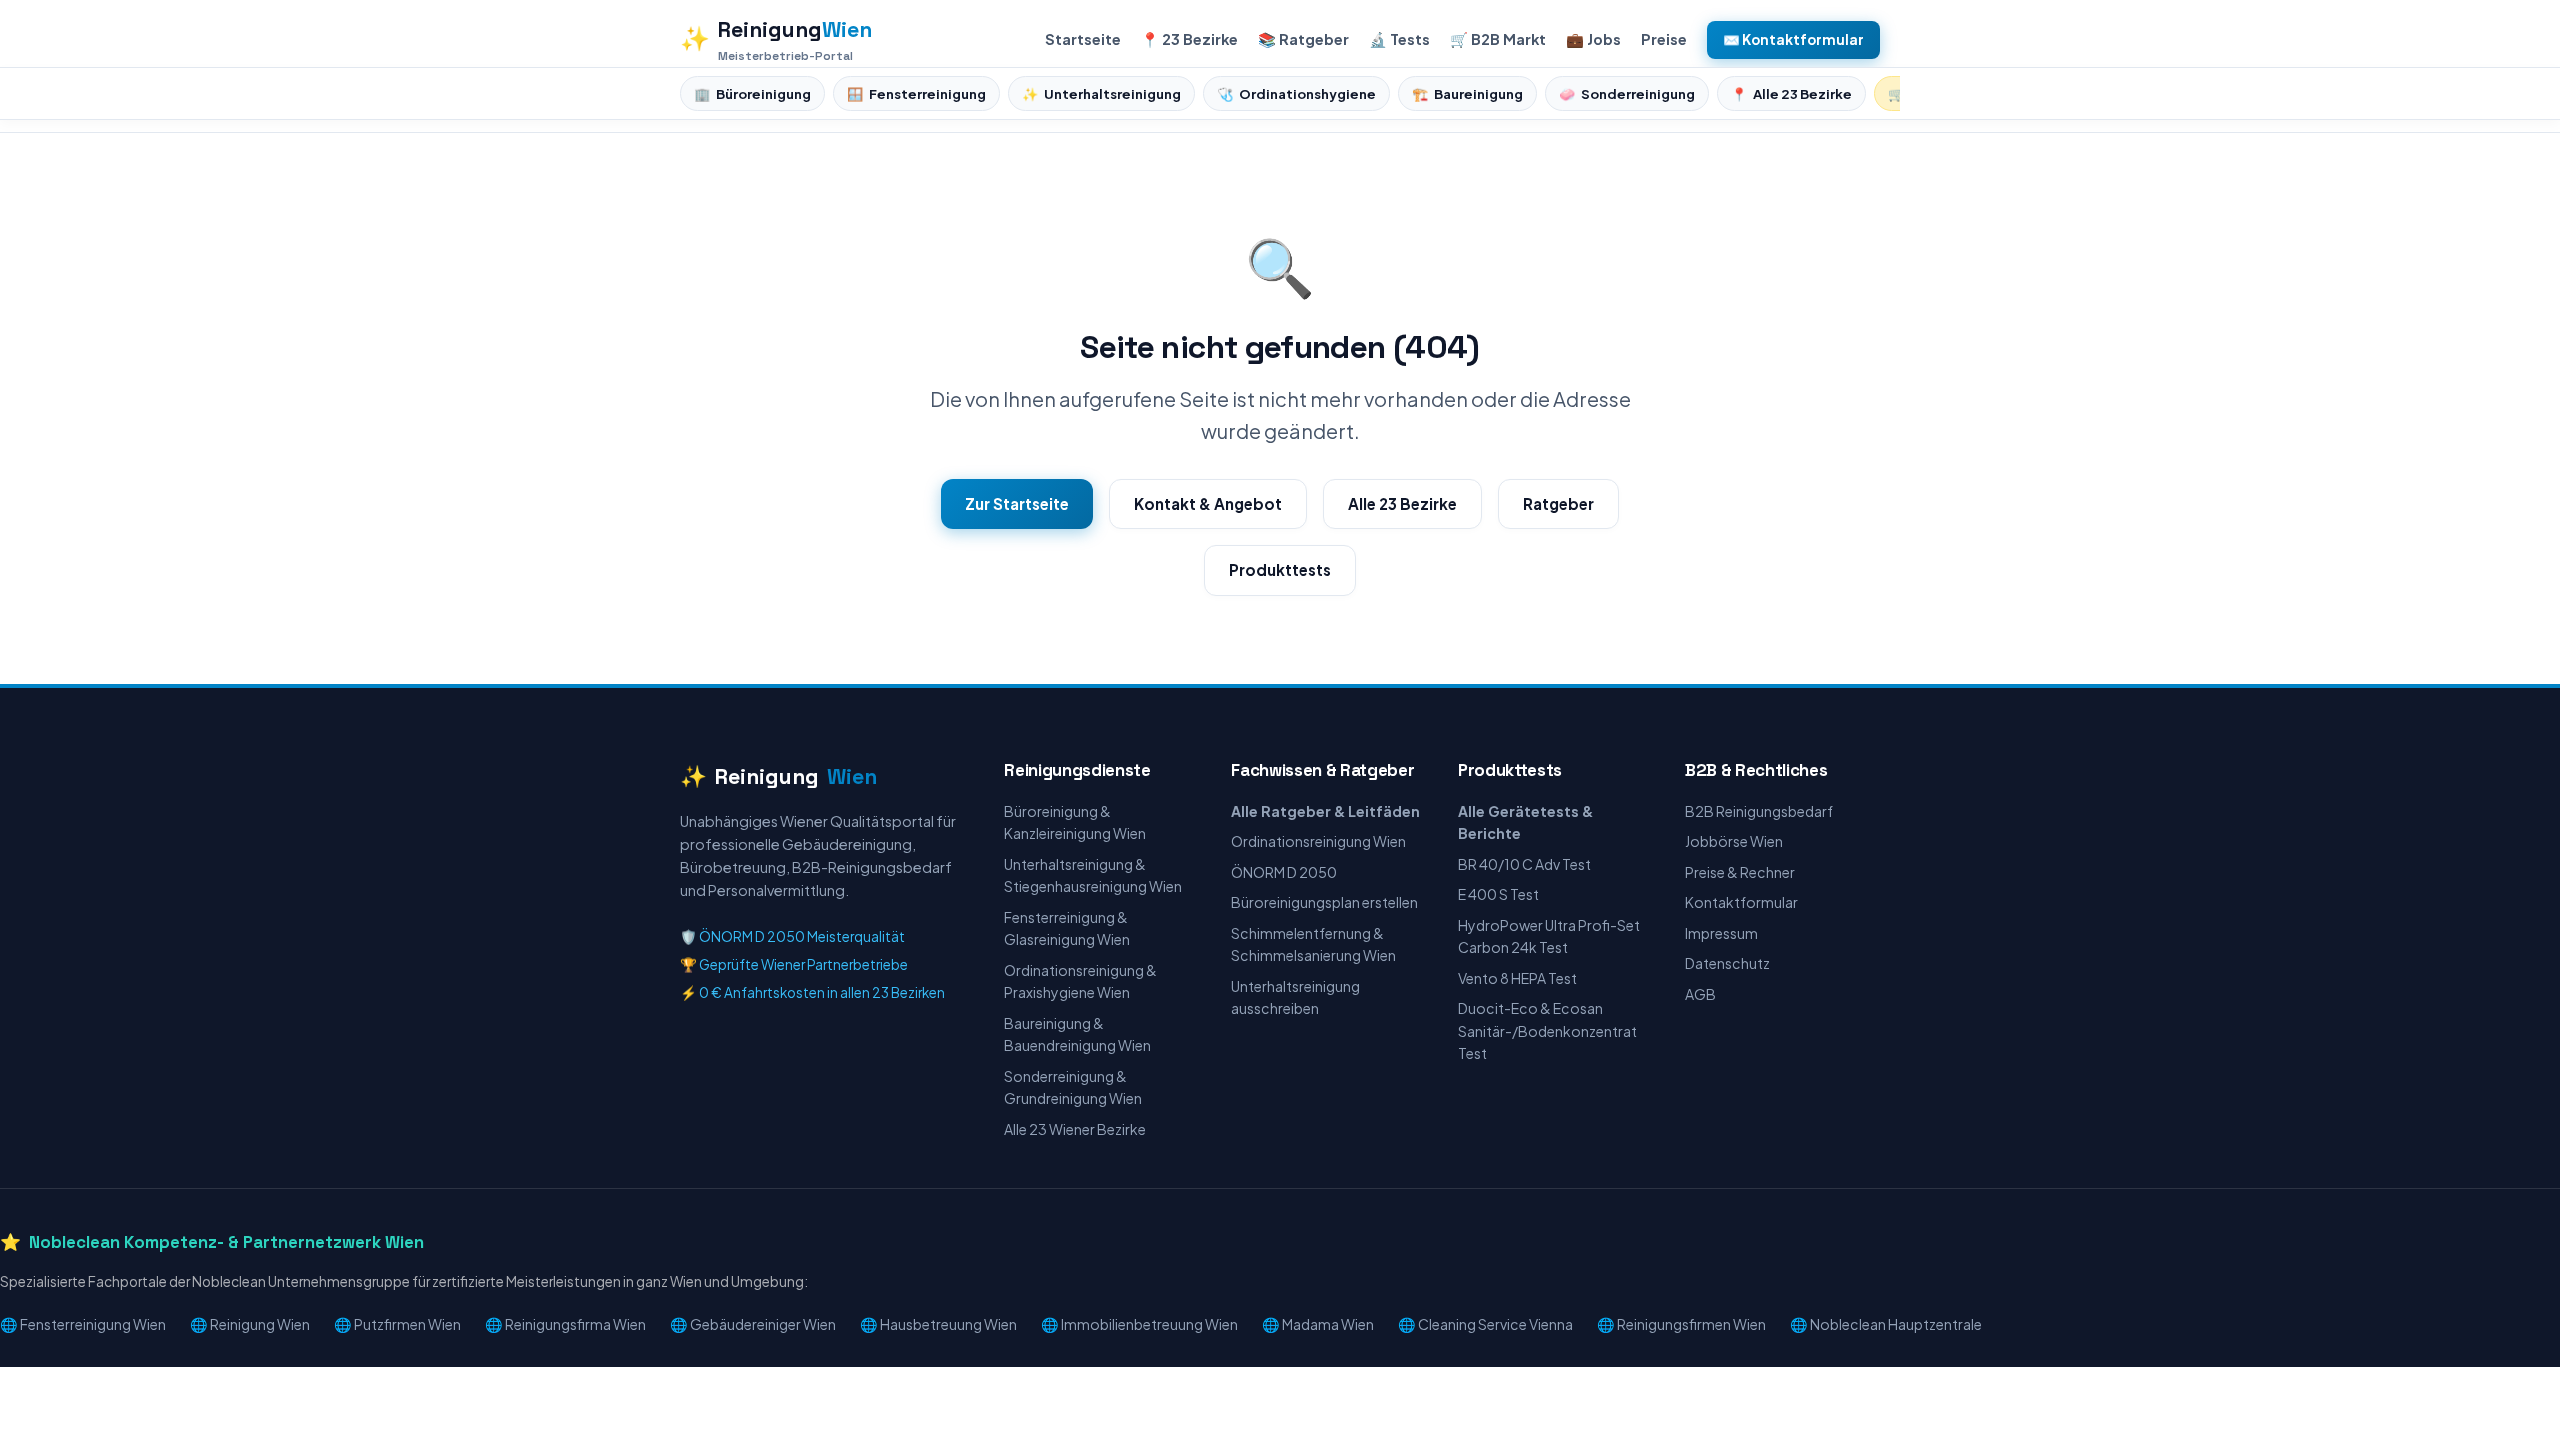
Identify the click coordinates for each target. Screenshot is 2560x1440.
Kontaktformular (1741, 902)
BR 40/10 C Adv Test (1524, 864)
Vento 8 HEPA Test (1517, 978)
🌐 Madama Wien (1318, 1324)
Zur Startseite (1017, 503)
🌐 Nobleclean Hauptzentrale (1886, 1324)
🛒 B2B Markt (1498, 39)
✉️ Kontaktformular (1793, 39)
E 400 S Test (1498, 894)
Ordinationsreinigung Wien (1318, 841)
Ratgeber (1558, 503)
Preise (1664, 39)
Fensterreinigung (916, 93)
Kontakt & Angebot (1208, 503)
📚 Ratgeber (1303, 39)
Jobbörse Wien (1734, 841)
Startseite (1083, 39)
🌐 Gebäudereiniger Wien (753, 1324)
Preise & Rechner (1740, 872)
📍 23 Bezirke (1189, 39)
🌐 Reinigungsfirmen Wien (1681, 1324)
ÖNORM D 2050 (1284, 872)
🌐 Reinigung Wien (250, 1324)
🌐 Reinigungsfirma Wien (565, 1324)
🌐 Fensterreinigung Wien (83, 1324)
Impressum (1721, 933)
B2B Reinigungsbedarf (1759, 811)
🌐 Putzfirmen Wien (397, 1324)
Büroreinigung (752, 93)
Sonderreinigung (1627, 93)
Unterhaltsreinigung (1101, 93)
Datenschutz (1727, 963)
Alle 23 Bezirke (1791, 93)
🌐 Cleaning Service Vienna (1485, 1324)
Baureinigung (1467, 93)
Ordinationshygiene (1296, 93)
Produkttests (1280, 569)
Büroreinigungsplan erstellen (1324, 902)
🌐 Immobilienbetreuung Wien (1139, 1324)
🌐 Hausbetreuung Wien (938, 1324)
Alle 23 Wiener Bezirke (1075, 1129)
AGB (1700, 994)
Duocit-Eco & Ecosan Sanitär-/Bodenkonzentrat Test (1547, 1030)
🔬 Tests (1399, 39)
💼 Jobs (1593, 39)
